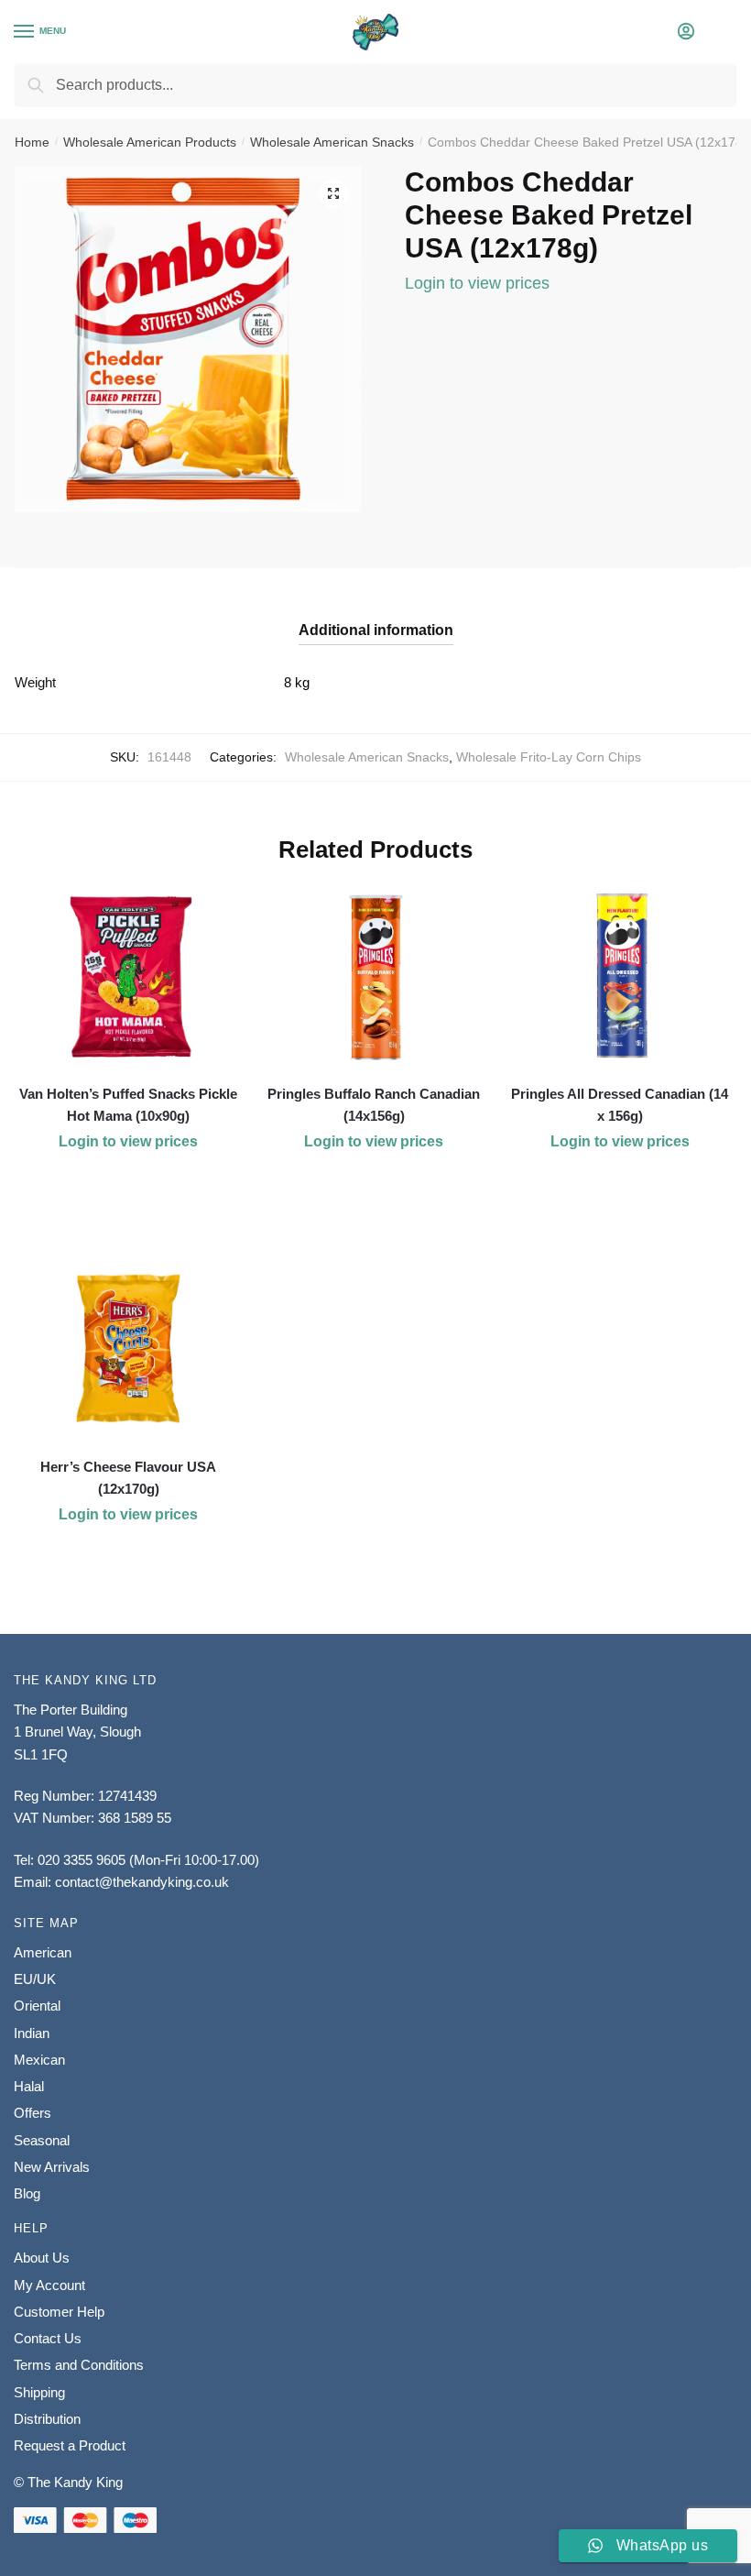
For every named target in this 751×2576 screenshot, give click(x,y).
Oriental (37, 2006)
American (43, 1952)
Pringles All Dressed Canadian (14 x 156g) (620, 1105)
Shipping (39, 2392)
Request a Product (70, 2445)
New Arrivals (52, 2167)
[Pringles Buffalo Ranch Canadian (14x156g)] (374, 976)
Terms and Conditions (79, 2365)
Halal (29, 2086)
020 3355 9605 (82, 1860)
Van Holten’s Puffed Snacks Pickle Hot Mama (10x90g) (128, 1105)
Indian (32, 2033)
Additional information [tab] (376, 630)
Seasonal (42, 2140)
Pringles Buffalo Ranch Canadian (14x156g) (374, 1105)
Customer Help (59, 2312)
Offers (33, 2113)
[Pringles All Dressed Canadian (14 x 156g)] (620, 976)
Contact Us (48, 2338)
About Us (42, 2258)
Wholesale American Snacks (332, 142)
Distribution (47, 2419)
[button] (333, 193)
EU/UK (35, 1979)
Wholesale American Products (150, 142)
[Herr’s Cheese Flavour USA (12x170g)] (128, 1348)
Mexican (39, 2060)
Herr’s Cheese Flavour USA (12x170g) (128, 1478)
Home (32, 142)
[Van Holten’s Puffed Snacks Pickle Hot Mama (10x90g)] (128, 976)
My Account (49, 2285)
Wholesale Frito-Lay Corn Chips (549, 757)
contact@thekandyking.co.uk (142, 1882)
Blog (27, 2193)
